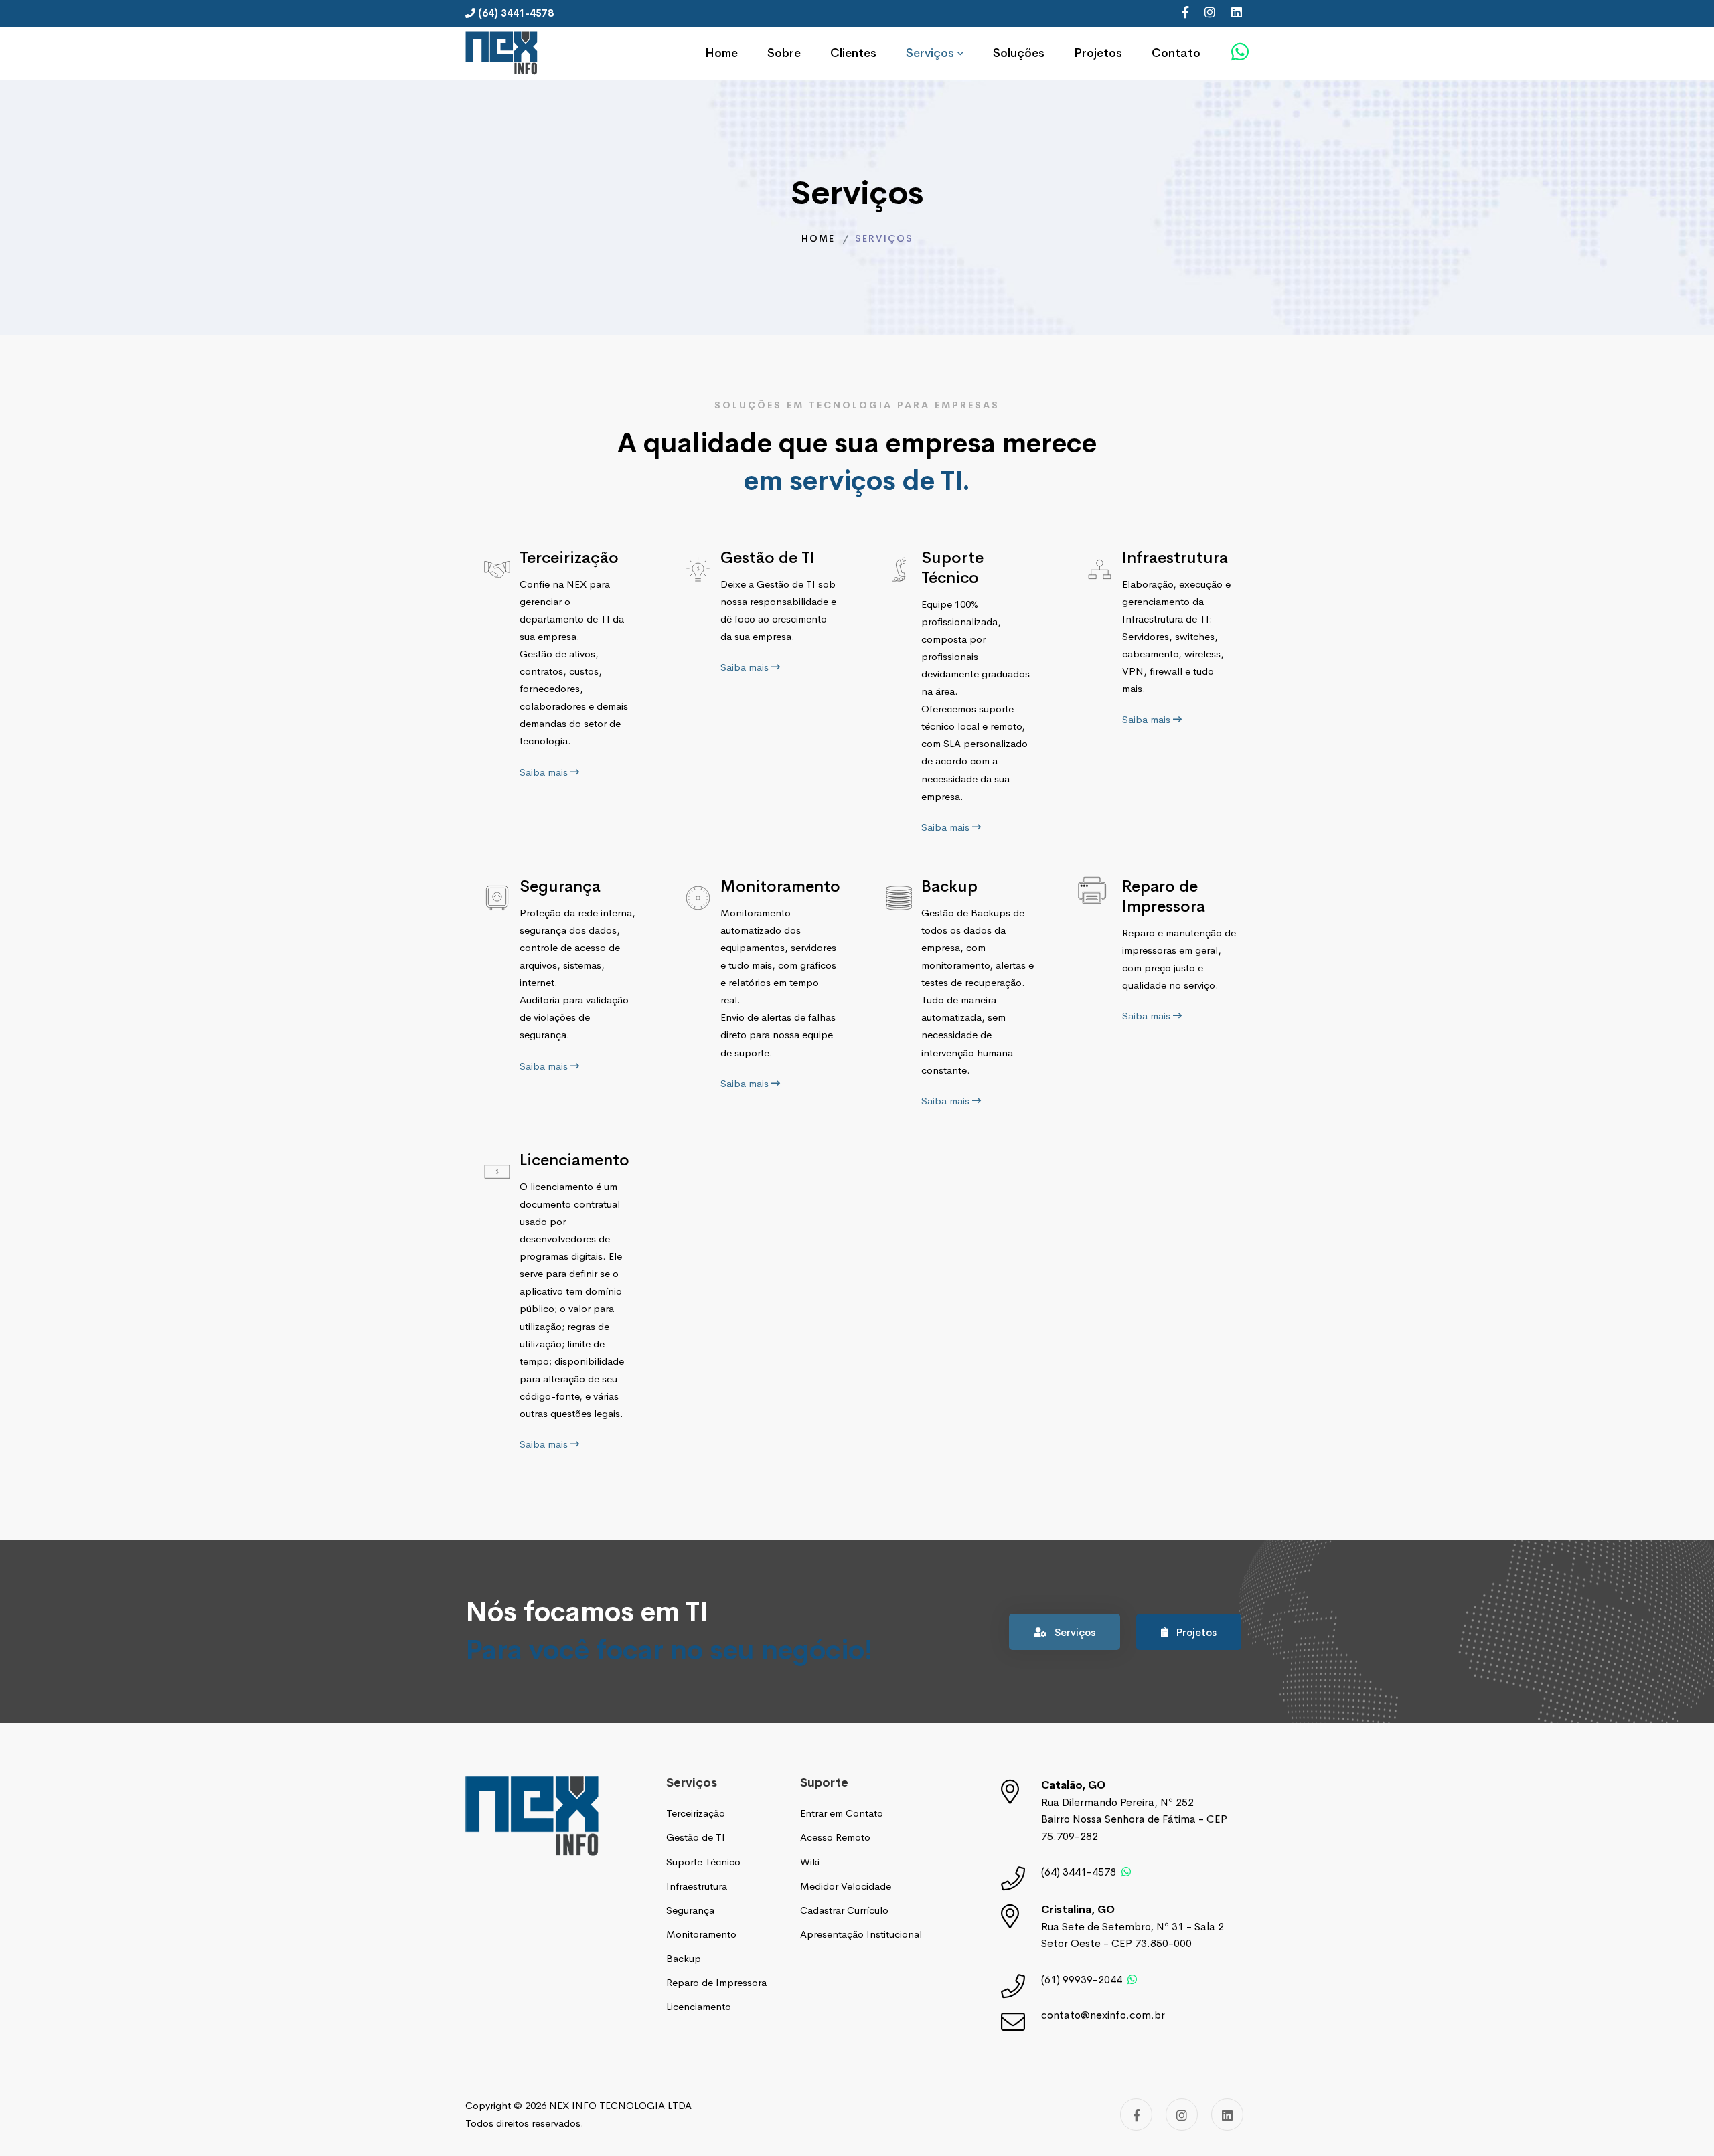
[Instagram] (1210, 13)
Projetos (1195, 1632)
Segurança (560, 886)
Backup (949, 886)
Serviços (1074, 1632)
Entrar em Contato (842, 1813)
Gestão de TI (768, 558)
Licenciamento (574, 1160)
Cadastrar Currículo (844, 1910)
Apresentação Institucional (861, 1934)
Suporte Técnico (952, 568)
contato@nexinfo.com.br (1103, 2015)
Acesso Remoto (835, 1837)
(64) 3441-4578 (1079, 1872)
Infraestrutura (1175, 558)
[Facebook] (1185, 13)
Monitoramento (780, 886)
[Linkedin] (1237, 13)
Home (818, 238)
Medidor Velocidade (846, 1886)
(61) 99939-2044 (1082, 1980)
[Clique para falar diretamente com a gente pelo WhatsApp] (1240, 52)
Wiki (810, 1862)
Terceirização (569, 558)
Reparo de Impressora (1164, 896)
